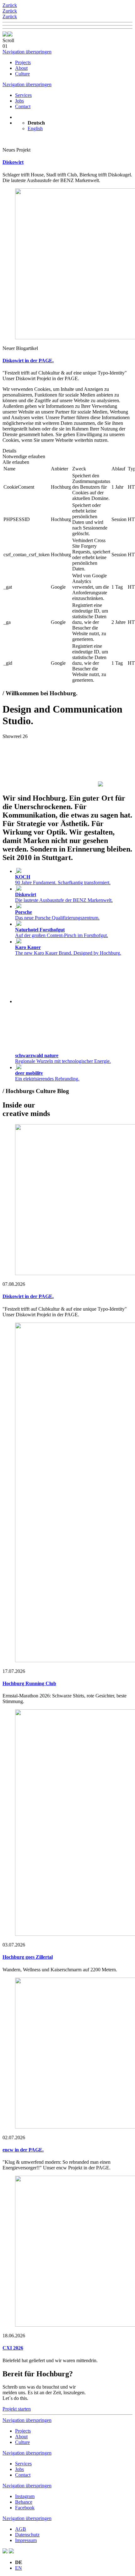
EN (19, 2568)
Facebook (25, 2508)
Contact (23, 106)
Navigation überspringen (27, 52)
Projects (23, 62)
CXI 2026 (13, 2348)
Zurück (10, 5)
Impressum (26, 2540)
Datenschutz (27, 2535)
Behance (24, 2502)
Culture (22, 74)
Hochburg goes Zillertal (28, 1957)
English (35, 128)
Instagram (25, 2496)
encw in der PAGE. (23, 2150)
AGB (21, 2529)
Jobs (19, 101)
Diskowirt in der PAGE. (28, 361)
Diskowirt (13, 162)
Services (23, 95)
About (21, 68)
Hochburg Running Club (29, 1683)
